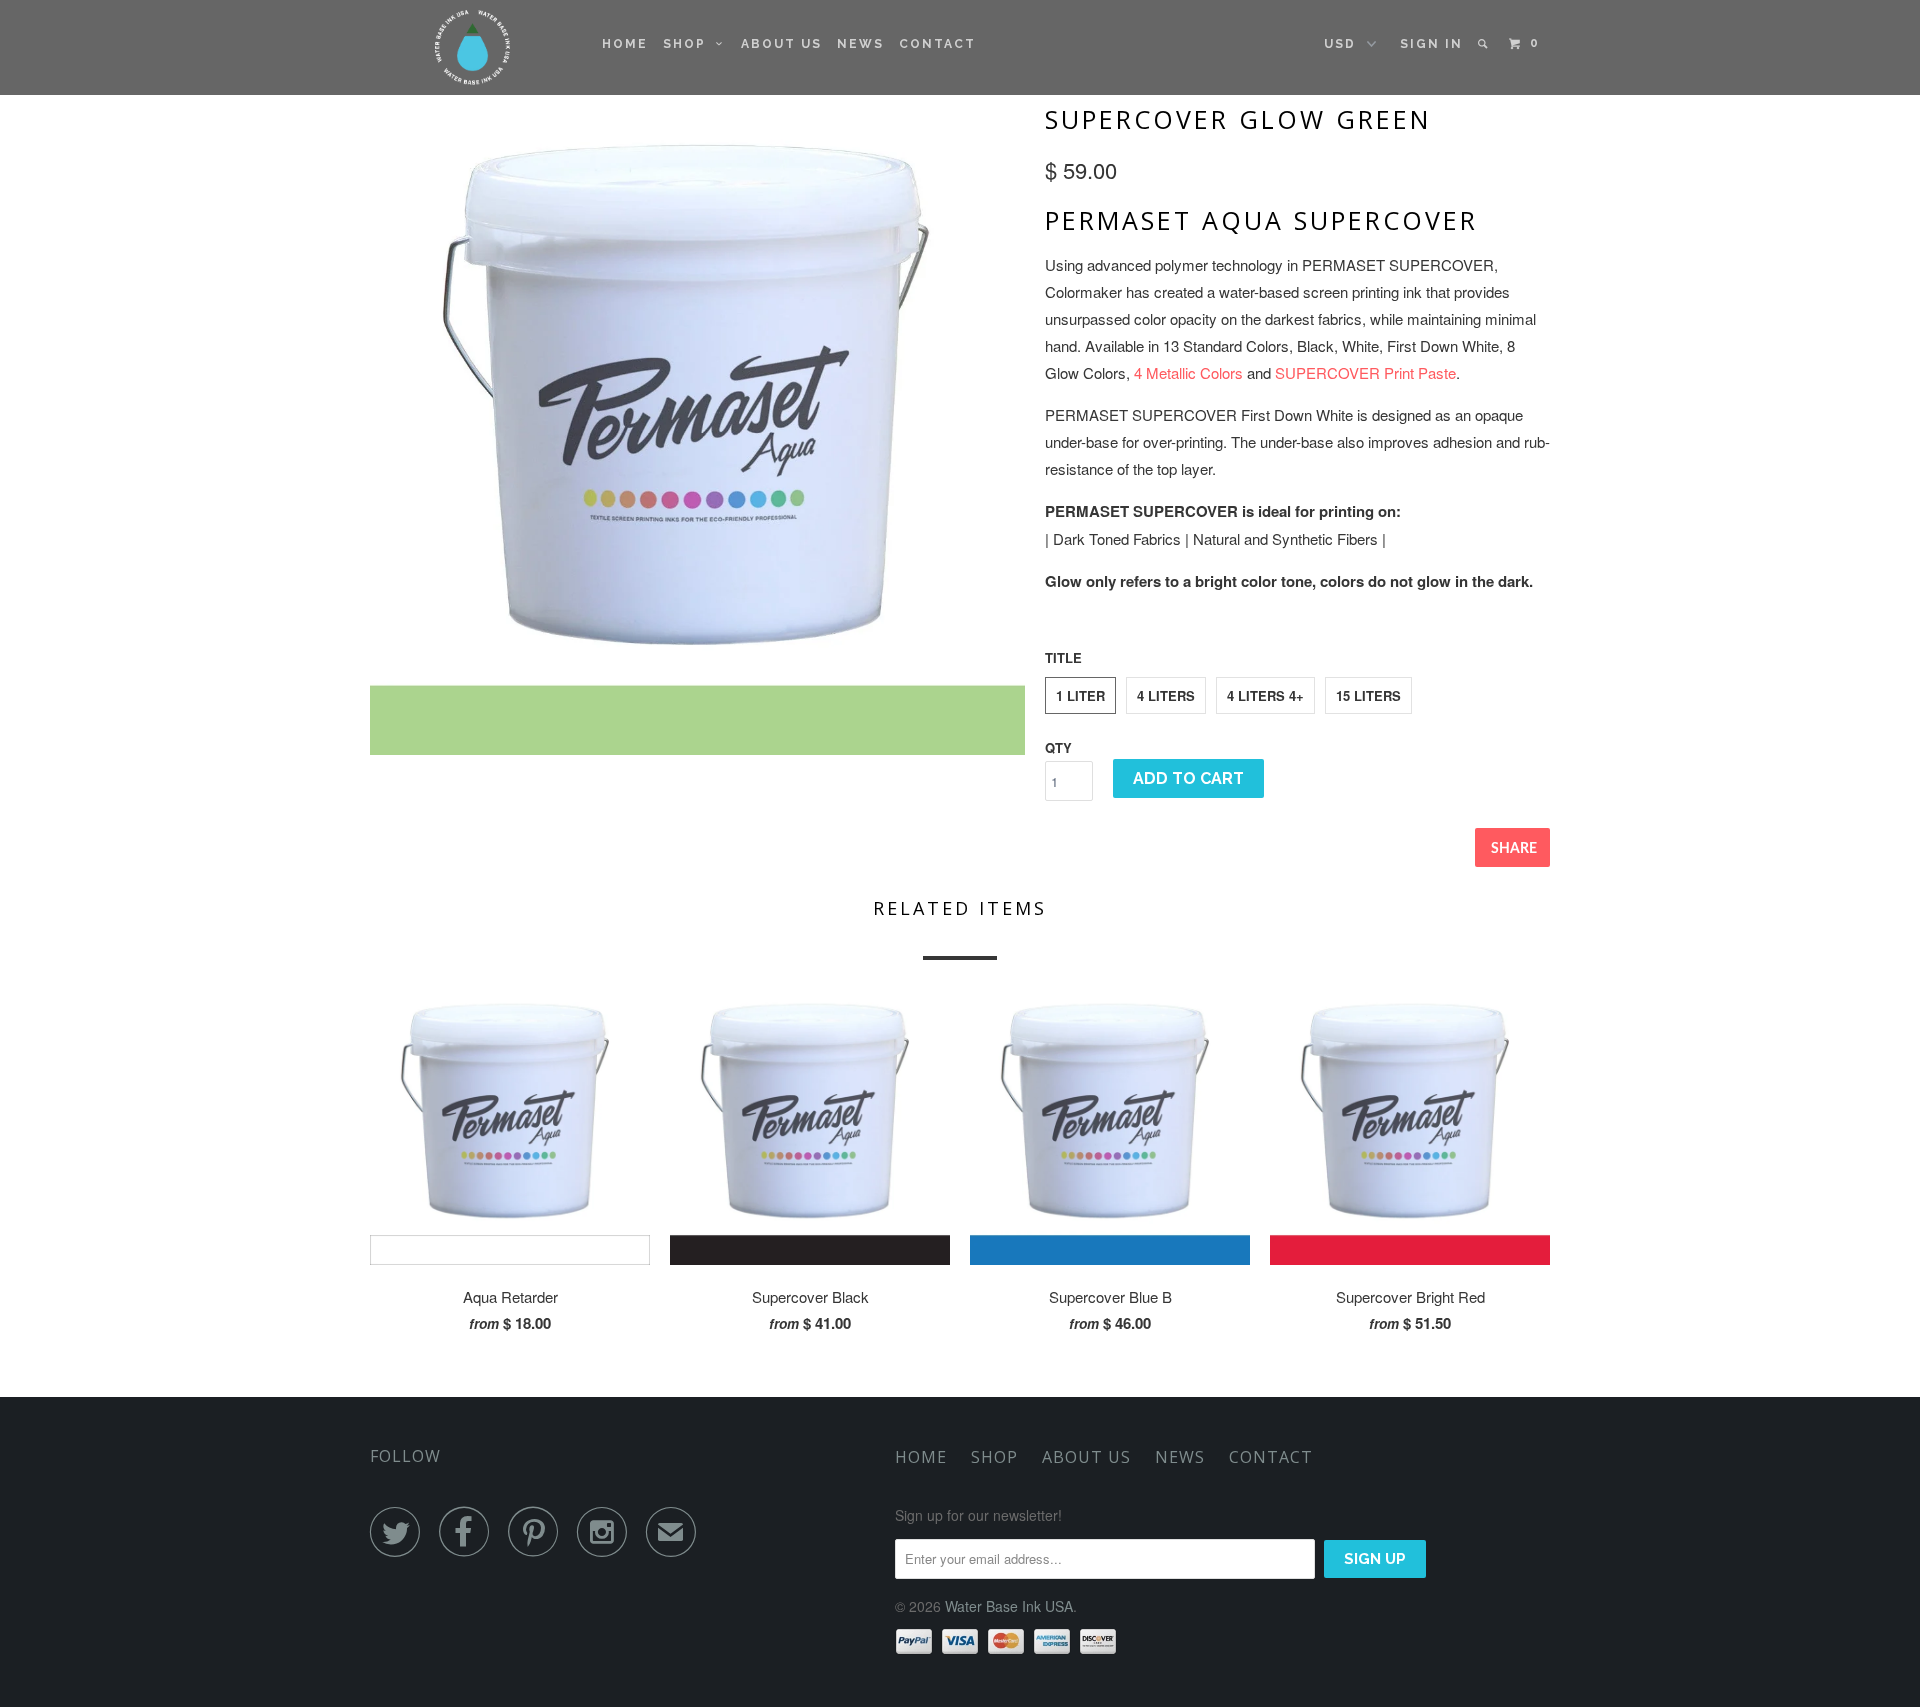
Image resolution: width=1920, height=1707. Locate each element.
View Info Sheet (1112, 623)
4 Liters (1166, 695)
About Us (781, 44)
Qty (1058, 747)
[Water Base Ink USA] (472, 47)
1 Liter (1080, 695)
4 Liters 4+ (1265, 695)
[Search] (1484, 44)
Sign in (1431, 44)
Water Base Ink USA (1009, 1606)
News (860, 44)
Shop (689, 44)
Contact (937, 44)
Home (625, 44)
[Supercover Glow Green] (697, 427)
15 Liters (1368, 695)
